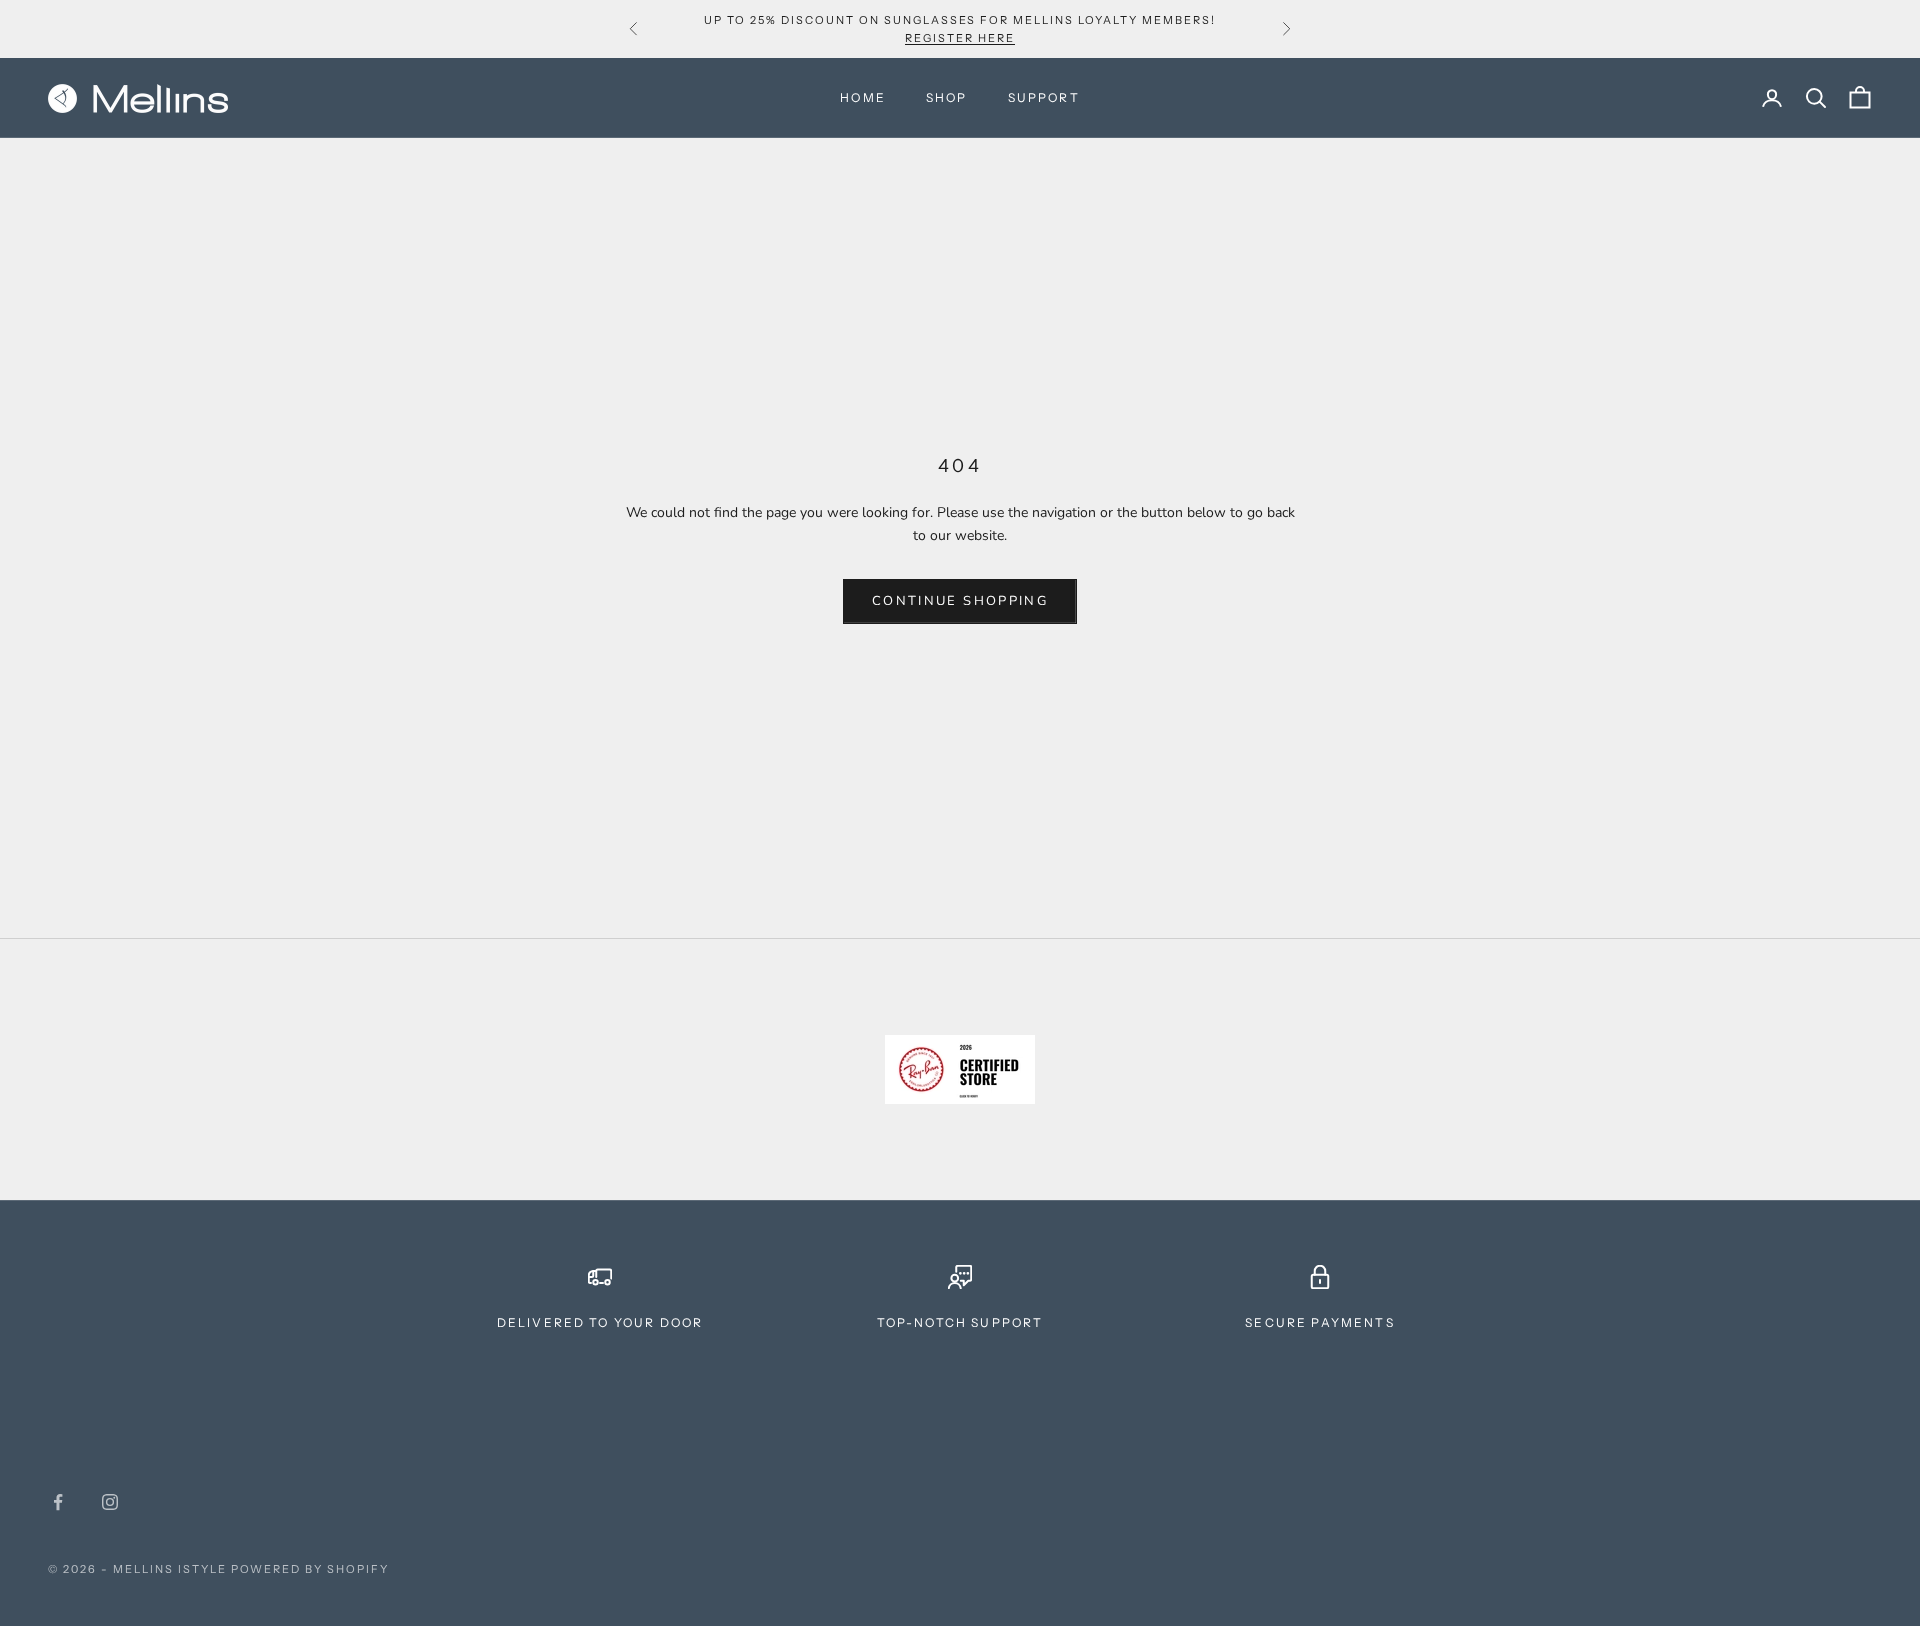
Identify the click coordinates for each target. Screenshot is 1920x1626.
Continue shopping (960, 601)
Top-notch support (960, 1322)
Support (1044, 97)
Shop (947, 97)
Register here (960, 38)
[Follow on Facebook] (58, 1502)
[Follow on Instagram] (110, 1502)
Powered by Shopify (310, 1569)
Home (863, 97)
